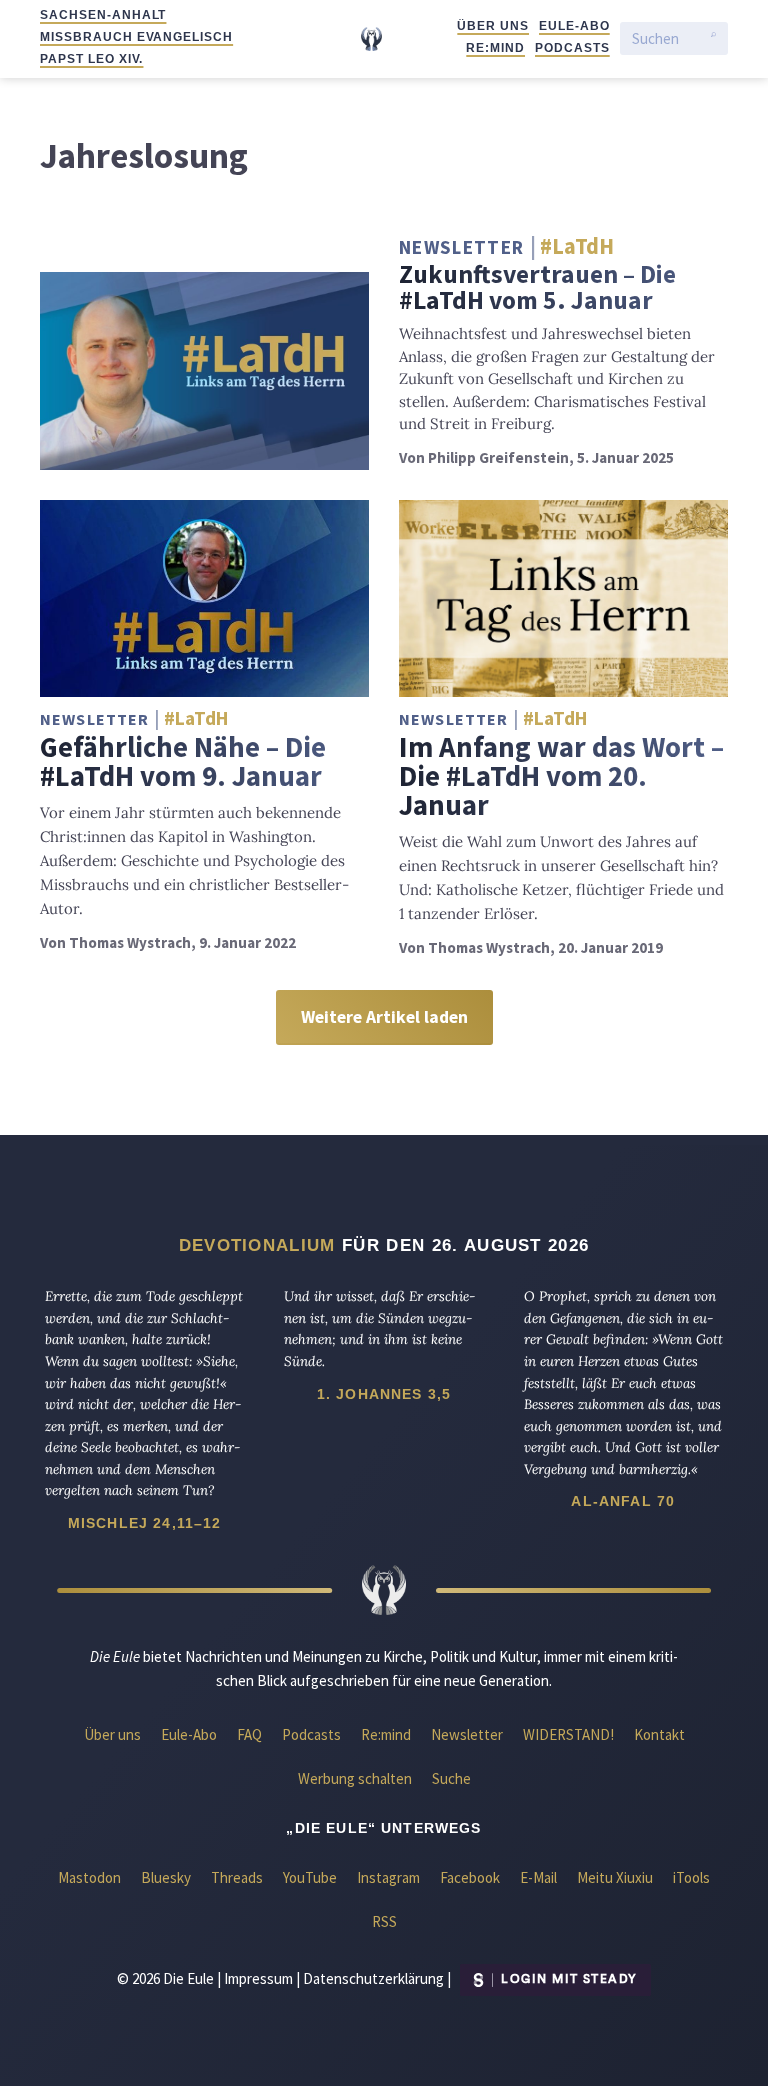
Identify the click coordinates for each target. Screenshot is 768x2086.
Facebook (470, 1877)
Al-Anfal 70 (623, 1501)
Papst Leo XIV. (91, 59)
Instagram (388, 1877)
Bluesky (166, 1877)
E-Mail (538, 1877)
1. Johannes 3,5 (384, 1394)
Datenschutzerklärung (373, 1977)
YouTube (310, 1877)
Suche (451, 1778)
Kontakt (659, 1734)
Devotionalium (257, 1245)
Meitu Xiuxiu (615, 1877)
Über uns (493, 26)
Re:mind (495, 48)
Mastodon (89, 1877)
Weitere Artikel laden (384, 1017)
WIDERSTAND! (568, 1734)
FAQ (249, 1734)
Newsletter (467, 1734)
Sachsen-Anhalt (103, 15)
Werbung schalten (355, 1778)
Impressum (258, 1977)
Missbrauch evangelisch (136, 37)
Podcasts (572, 48)
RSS (384, 1921)
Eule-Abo (574, 26)
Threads (237, 1877)
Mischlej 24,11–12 (145, 1523)
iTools (691, 1877)
